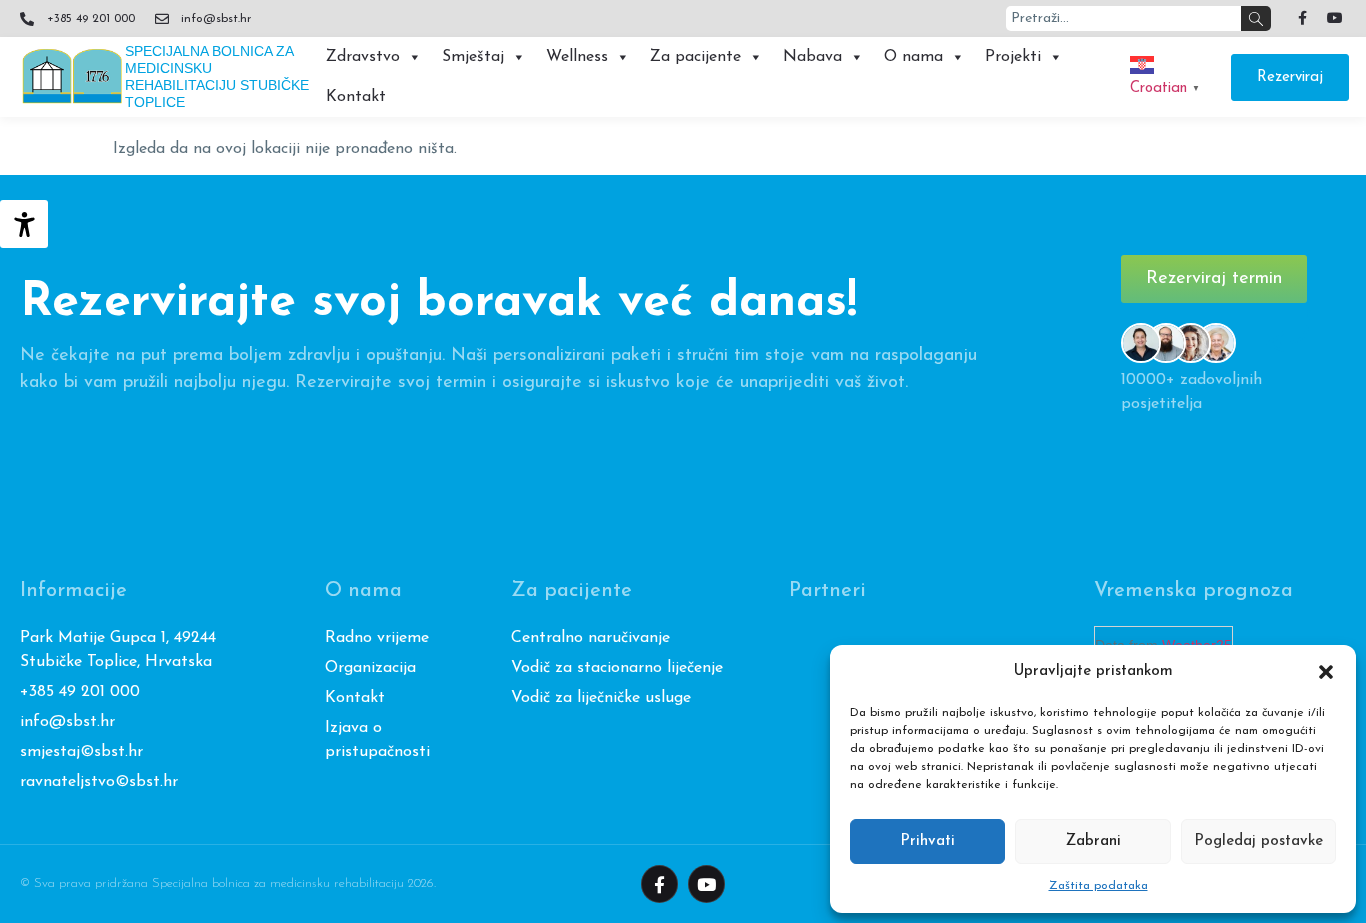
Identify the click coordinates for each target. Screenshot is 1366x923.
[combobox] (1123, 18)
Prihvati (927, 841)
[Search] (1256, 18)
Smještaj (473, 57)
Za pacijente (695, 57)
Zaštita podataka (1098, 886)
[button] (1326, 672)
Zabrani (1093, 841)
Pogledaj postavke (1258, 841)
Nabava (812, 57)
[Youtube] (1335, 18)
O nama (913, 57)
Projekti (1013, 57)
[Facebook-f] (1302, 18)
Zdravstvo (363, 57)
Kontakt (356, 97)
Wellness (577, 57)
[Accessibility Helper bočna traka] (24, 224)
